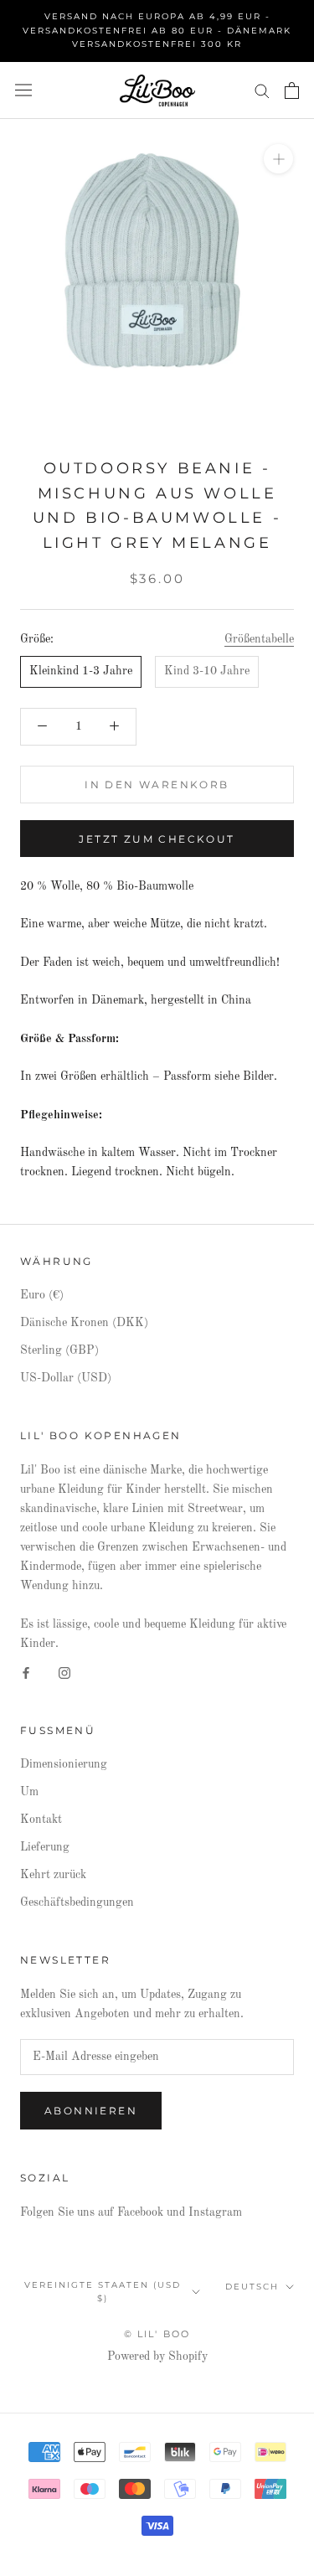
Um (29, 1792)
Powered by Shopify (157, 2357)
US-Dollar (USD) (66, 1378)
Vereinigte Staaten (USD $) (103, 2292)
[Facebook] (26, 1673)
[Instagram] (64, 1673)
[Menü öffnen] (23, 90)
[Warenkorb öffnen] (292, 90)
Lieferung (45, 1847)
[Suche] (262, 90)
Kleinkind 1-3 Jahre (81, 671)
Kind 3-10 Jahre (207, 671)
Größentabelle (259, 639)
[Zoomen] (278, 159)
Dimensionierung (64, 1764)
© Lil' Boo (157, 2334)
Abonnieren (91, 2111)
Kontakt (41, 1820)
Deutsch (252, 2287)
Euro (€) (42, 1295)
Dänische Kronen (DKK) (84, 1323)
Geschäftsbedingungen (77, 1902)
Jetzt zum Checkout (157, 839)
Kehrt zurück (53, 1875)
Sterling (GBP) (59, 1350)
